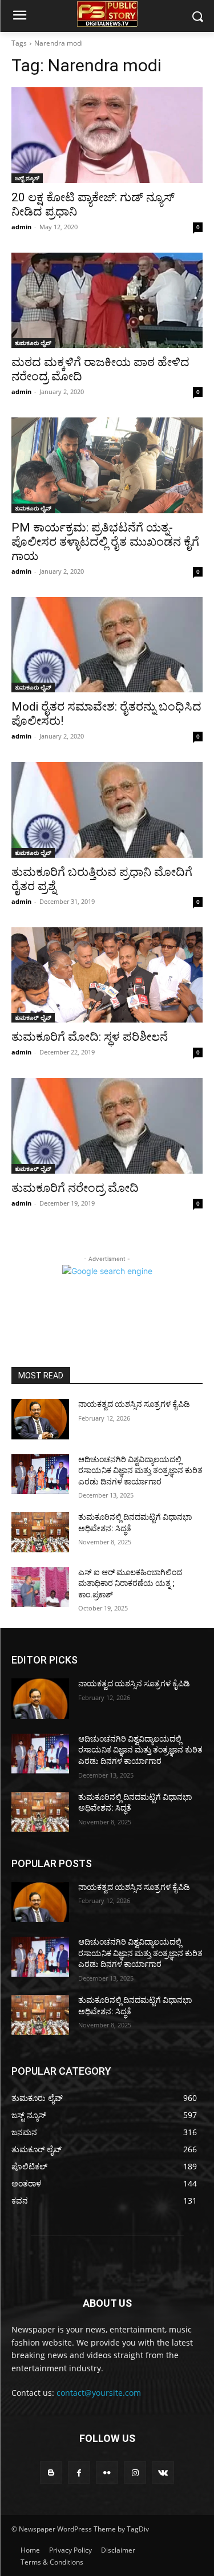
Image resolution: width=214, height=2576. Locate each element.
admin (21, 227)
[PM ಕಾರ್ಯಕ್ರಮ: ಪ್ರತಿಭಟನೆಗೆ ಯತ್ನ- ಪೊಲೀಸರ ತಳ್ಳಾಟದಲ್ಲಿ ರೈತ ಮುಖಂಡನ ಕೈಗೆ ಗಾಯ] (107, 465)
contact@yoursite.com (99, 2393)
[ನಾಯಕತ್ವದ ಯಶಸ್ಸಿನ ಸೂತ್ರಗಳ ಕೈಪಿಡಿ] (40, 1419)
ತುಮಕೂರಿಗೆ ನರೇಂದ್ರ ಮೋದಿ (75, 1188)
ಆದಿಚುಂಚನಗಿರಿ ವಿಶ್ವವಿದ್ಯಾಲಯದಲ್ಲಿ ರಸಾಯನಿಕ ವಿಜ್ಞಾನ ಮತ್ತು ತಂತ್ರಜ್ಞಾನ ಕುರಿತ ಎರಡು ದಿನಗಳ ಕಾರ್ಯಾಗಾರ (140, 1470)
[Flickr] (107, 2472)
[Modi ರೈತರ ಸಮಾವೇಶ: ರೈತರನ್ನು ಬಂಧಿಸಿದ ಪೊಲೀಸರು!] (107, 645)
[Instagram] (135, 2472)
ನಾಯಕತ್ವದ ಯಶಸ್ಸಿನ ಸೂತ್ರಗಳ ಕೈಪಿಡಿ (134, 1404)
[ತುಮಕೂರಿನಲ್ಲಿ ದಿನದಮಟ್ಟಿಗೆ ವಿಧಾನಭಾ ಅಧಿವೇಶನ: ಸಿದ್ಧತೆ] (40, 1532)
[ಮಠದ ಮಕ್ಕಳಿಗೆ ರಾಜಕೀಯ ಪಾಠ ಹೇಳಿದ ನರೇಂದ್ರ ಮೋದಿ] (107, 301)
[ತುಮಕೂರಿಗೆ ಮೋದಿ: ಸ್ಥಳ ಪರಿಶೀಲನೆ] (107, 975)
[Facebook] (79, 2472)
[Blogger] (51, 2472)
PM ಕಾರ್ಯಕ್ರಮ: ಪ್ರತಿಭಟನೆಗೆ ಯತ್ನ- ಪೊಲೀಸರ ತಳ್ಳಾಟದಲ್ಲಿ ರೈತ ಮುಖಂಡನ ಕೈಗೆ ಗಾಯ (105, 542)
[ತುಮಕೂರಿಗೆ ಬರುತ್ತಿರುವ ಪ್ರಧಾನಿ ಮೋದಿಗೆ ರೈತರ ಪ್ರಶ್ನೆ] (107, 810)
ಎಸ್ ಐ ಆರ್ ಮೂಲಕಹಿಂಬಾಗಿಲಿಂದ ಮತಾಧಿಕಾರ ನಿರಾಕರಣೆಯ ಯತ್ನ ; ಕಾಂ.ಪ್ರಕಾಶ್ (130, 1583)
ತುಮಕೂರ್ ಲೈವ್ (33, 1017)
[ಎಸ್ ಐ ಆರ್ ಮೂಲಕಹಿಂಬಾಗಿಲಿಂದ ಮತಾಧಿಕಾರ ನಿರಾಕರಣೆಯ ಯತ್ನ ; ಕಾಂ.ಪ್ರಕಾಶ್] (40, 1587)
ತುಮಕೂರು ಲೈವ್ (33, 343)
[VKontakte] (163, 2472)
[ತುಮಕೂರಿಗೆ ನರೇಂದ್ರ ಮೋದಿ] (107, 1126)
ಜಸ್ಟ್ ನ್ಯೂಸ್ (27, 178)
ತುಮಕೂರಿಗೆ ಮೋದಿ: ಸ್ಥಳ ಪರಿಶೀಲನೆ (90, 1037)
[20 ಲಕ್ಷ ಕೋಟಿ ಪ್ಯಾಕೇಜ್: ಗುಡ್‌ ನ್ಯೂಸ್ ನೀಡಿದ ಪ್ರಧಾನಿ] (107, 135)
